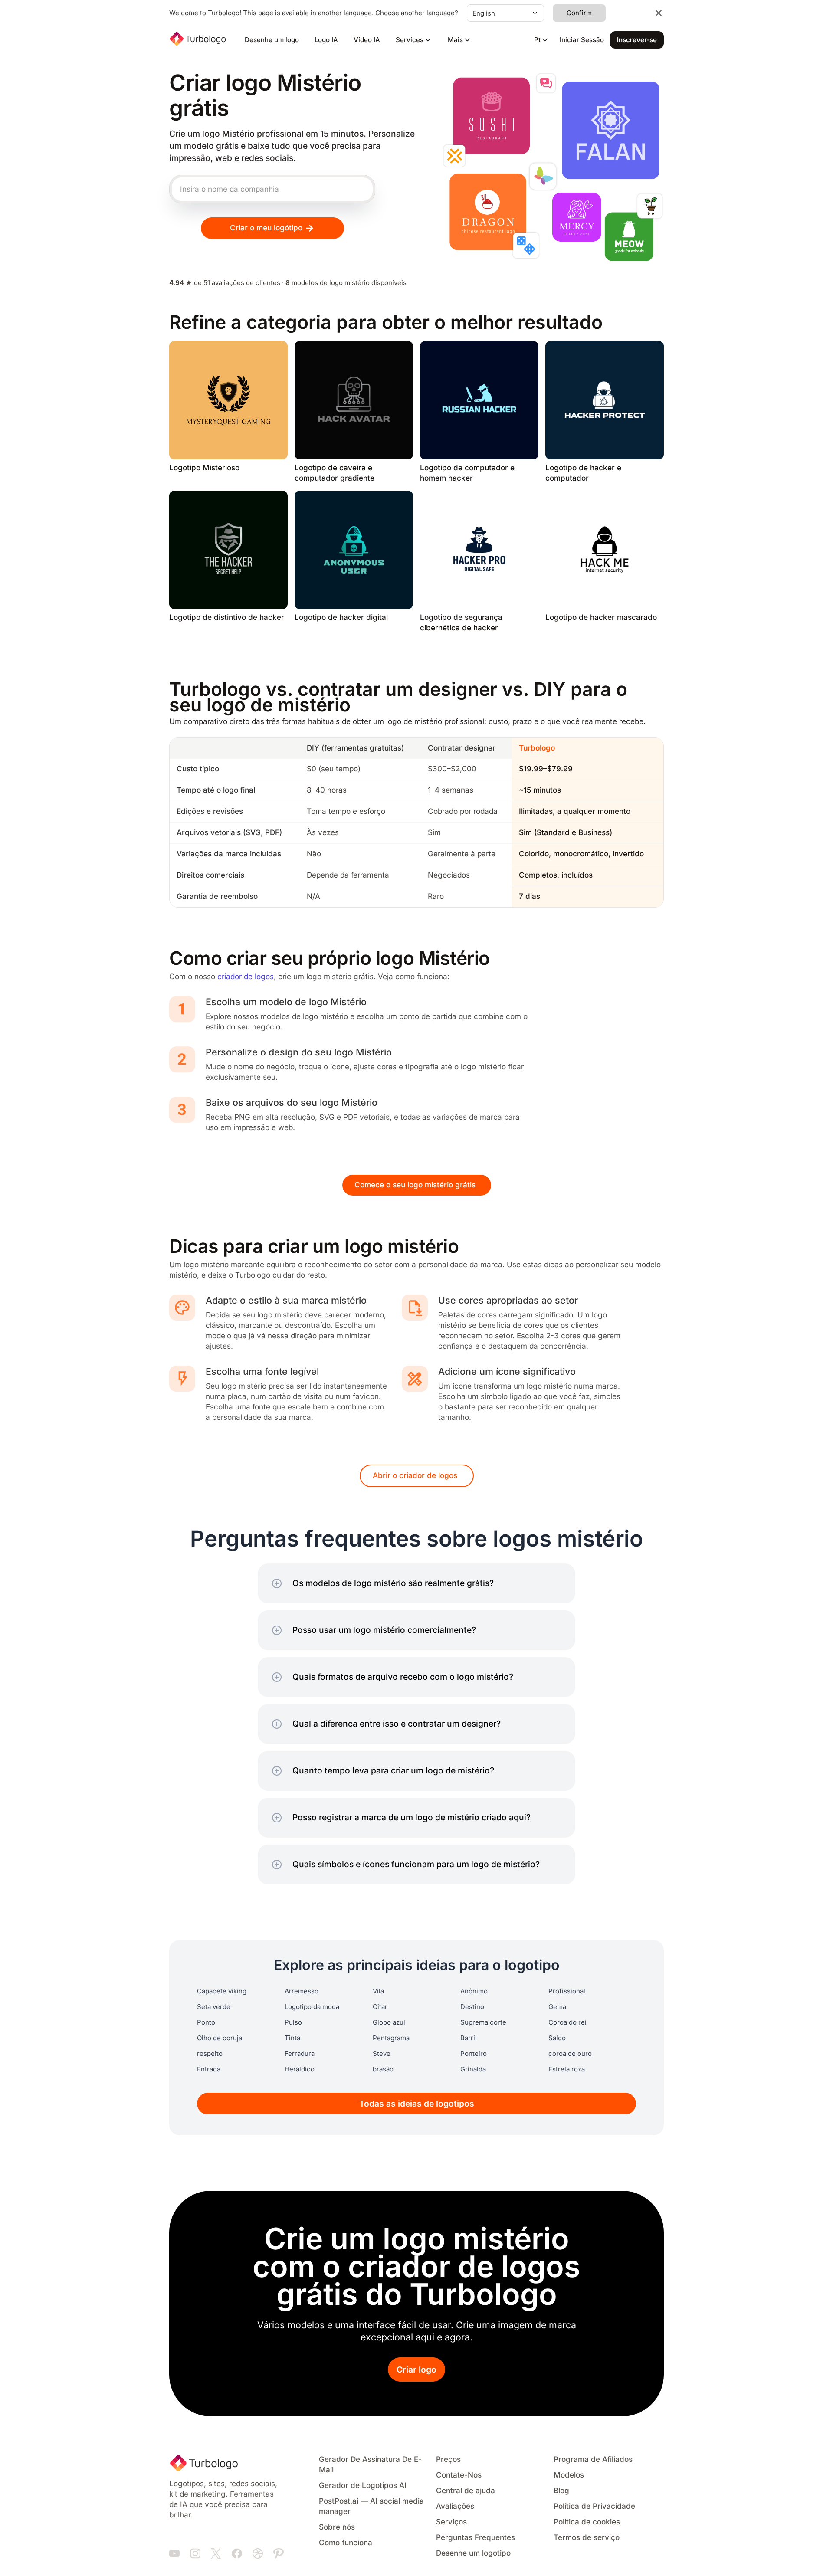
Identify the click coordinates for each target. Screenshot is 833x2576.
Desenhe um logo (272, 40)
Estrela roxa (567, 2069)
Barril (469, 2038)
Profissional (567, 1991)
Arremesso (302, 1991)
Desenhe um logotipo (473, 2553)
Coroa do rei (567, 2022)
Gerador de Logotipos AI (363, 2486)
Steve (382, 2054)
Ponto (206, 2022)
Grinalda (473, 2069)
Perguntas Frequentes (476, 2538)
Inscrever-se (637, 40)
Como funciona (346, 2543)
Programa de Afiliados (593, 2460)
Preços (448, 2460)
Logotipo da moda (312, 2007)
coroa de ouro (570, 2054)
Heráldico (300, 2069)
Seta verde (214, 2007)
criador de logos (246, 977)
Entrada (209, 2069)
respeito (210, 2054)
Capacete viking (222, 1991)
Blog (561, 2491)
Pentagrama (391, 2038)
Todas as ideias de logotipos (417, 2104)
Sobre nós (337, 2527)
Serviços (451, 2522)
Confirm (579, 13)
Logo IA (326, 40)
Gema (557, 2007)
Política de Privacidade (594, 2506)
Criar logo (416, 2370)
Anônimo (474, 1991)
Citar (380, 2007)
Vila (378, 1991)
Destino (472, 2007)
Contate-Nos (459, 2475)
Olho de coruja (220, 2038)
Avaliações (455, 2506)
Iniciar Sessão (582, 40)
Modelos (569, 2475)
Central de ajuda (466, 2491)
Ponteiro (474, 2054)
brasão (383, 2069)
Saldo (557, 2038)
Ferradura (300, 2054)
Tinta (292, 2038)
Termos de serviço (587, 2538)
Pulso (293, 2022)
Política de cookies (587, 2522)
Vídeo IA (367, 40)
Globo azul (389, 2022)
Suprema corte (483, 2022)
